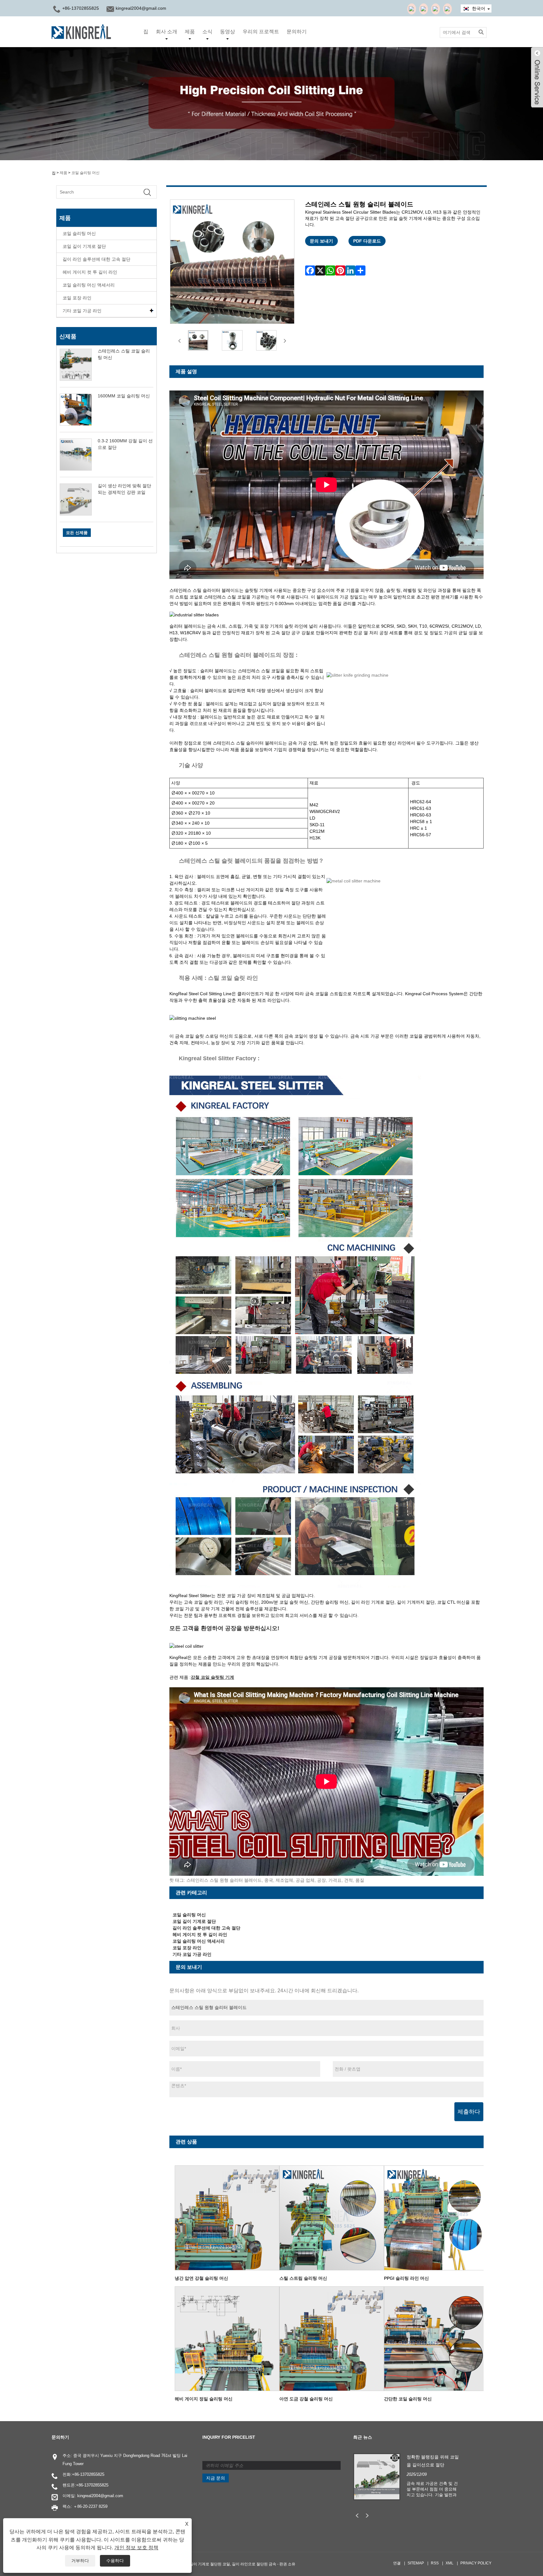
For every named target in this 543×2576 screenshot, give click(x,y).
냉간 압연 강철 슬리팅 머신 (201, 2278)
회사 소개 (167, 32)
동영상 (228, 32)
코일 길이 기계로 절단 (84, 246)
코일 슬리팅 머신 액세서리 (89, 285)
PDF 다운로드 (367, 241)
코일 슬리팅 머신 (85, 173)
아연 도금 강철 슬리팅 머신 (306, 2399)
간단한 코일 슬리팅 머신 (408, 2399)
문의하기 (297, 32)
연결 (397, 2563)
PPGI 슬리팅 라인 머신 (406, 2278)
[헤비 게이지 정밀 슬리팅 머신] (227, 2338)
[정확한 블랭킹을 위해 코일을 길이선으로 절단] (377, 2476)
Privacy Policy (476, 2563)
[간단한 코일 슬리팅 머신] (437, 2338)
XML (450, 2563)
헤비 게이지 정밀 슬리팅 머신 (204, 2399)
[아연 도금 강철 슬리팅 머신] (332, 2338)
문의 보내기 (321, 241)
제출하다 (469, 2112)
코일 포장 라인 (77, 298)
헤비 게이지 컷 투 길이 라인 (90, 272)
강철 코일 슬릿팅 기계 (212, 1677)
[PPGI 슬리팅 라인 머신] (437, 2217)
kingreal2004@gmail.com (141, 8)
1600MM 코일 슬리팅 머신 (124, 396)
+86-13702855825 (88, 2474)
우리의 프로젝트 (261, 32)
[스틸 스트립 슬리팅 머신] (332, 2217)
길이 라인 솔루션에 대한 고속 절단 (96, 259)
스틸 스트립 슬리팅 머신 (303, 2278)
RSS (435, 2563)
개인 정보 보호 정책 (136, 2548)
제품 (190, 32)
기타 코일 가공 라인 (82, 311)
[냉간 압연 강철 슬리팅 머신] (227, 2217)
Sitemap (416, 2563)
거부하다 (80, 2561)
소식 (207, 32)
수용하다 (115, 2561)
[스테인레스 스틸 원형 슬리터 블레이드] (198, 340)
